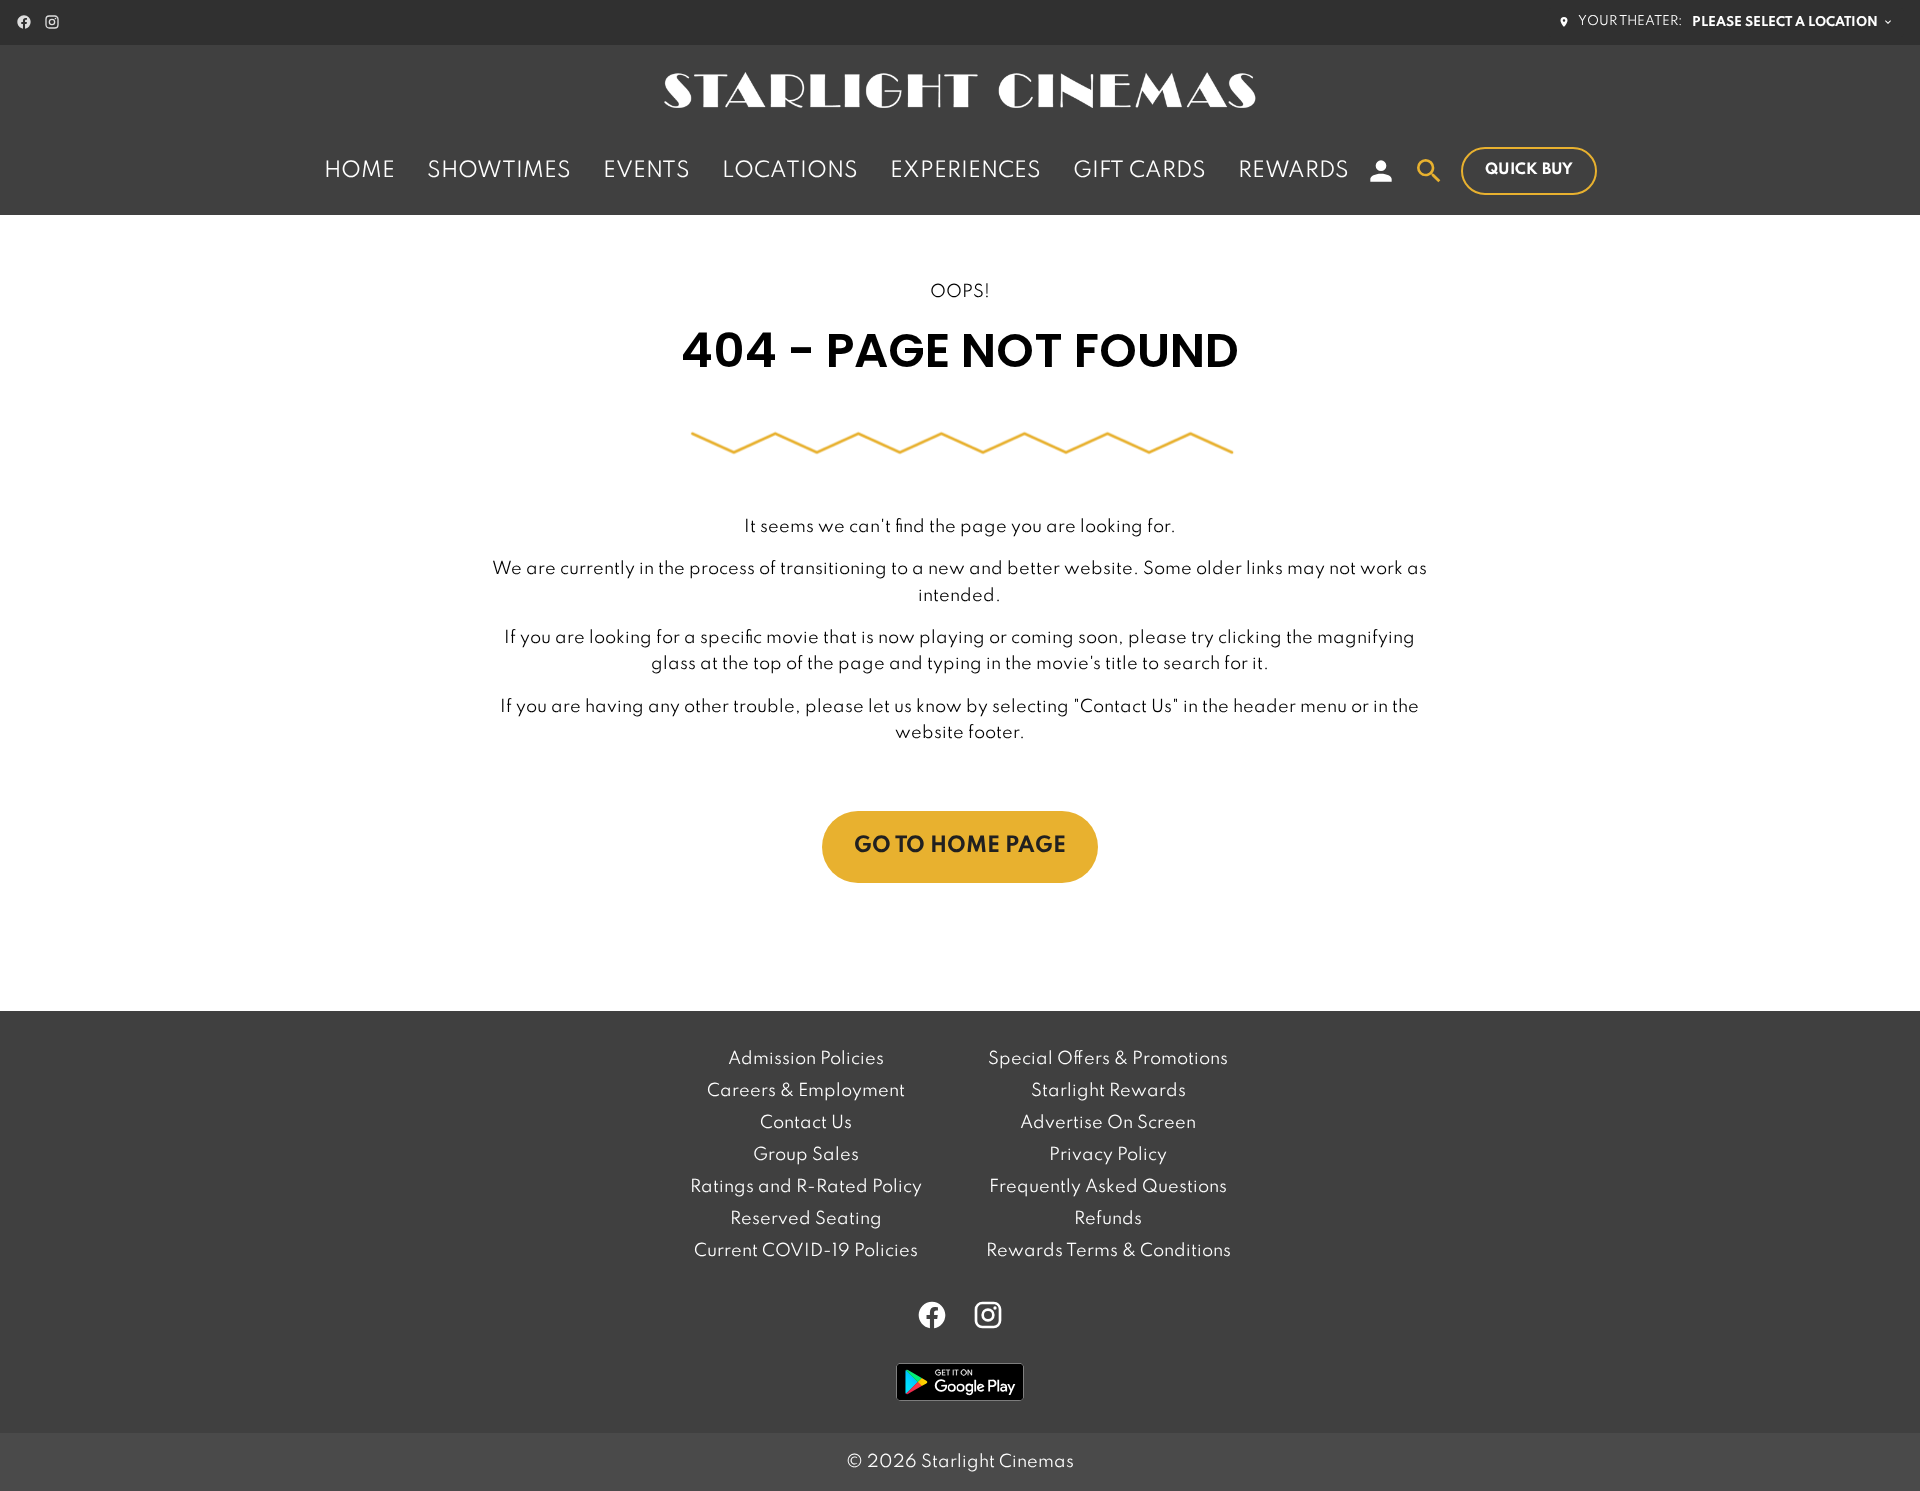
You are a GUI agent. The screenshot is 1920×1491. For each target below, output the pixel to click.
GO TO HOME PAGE (960, 846)
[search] (1429, 171)
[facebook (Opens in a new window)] (24, 22)
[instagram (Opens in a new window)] (52, 22)
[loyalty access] (1381, 171)
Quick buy (1529, 170)
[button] (960, 447)
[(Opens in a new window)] (960, 1382)
